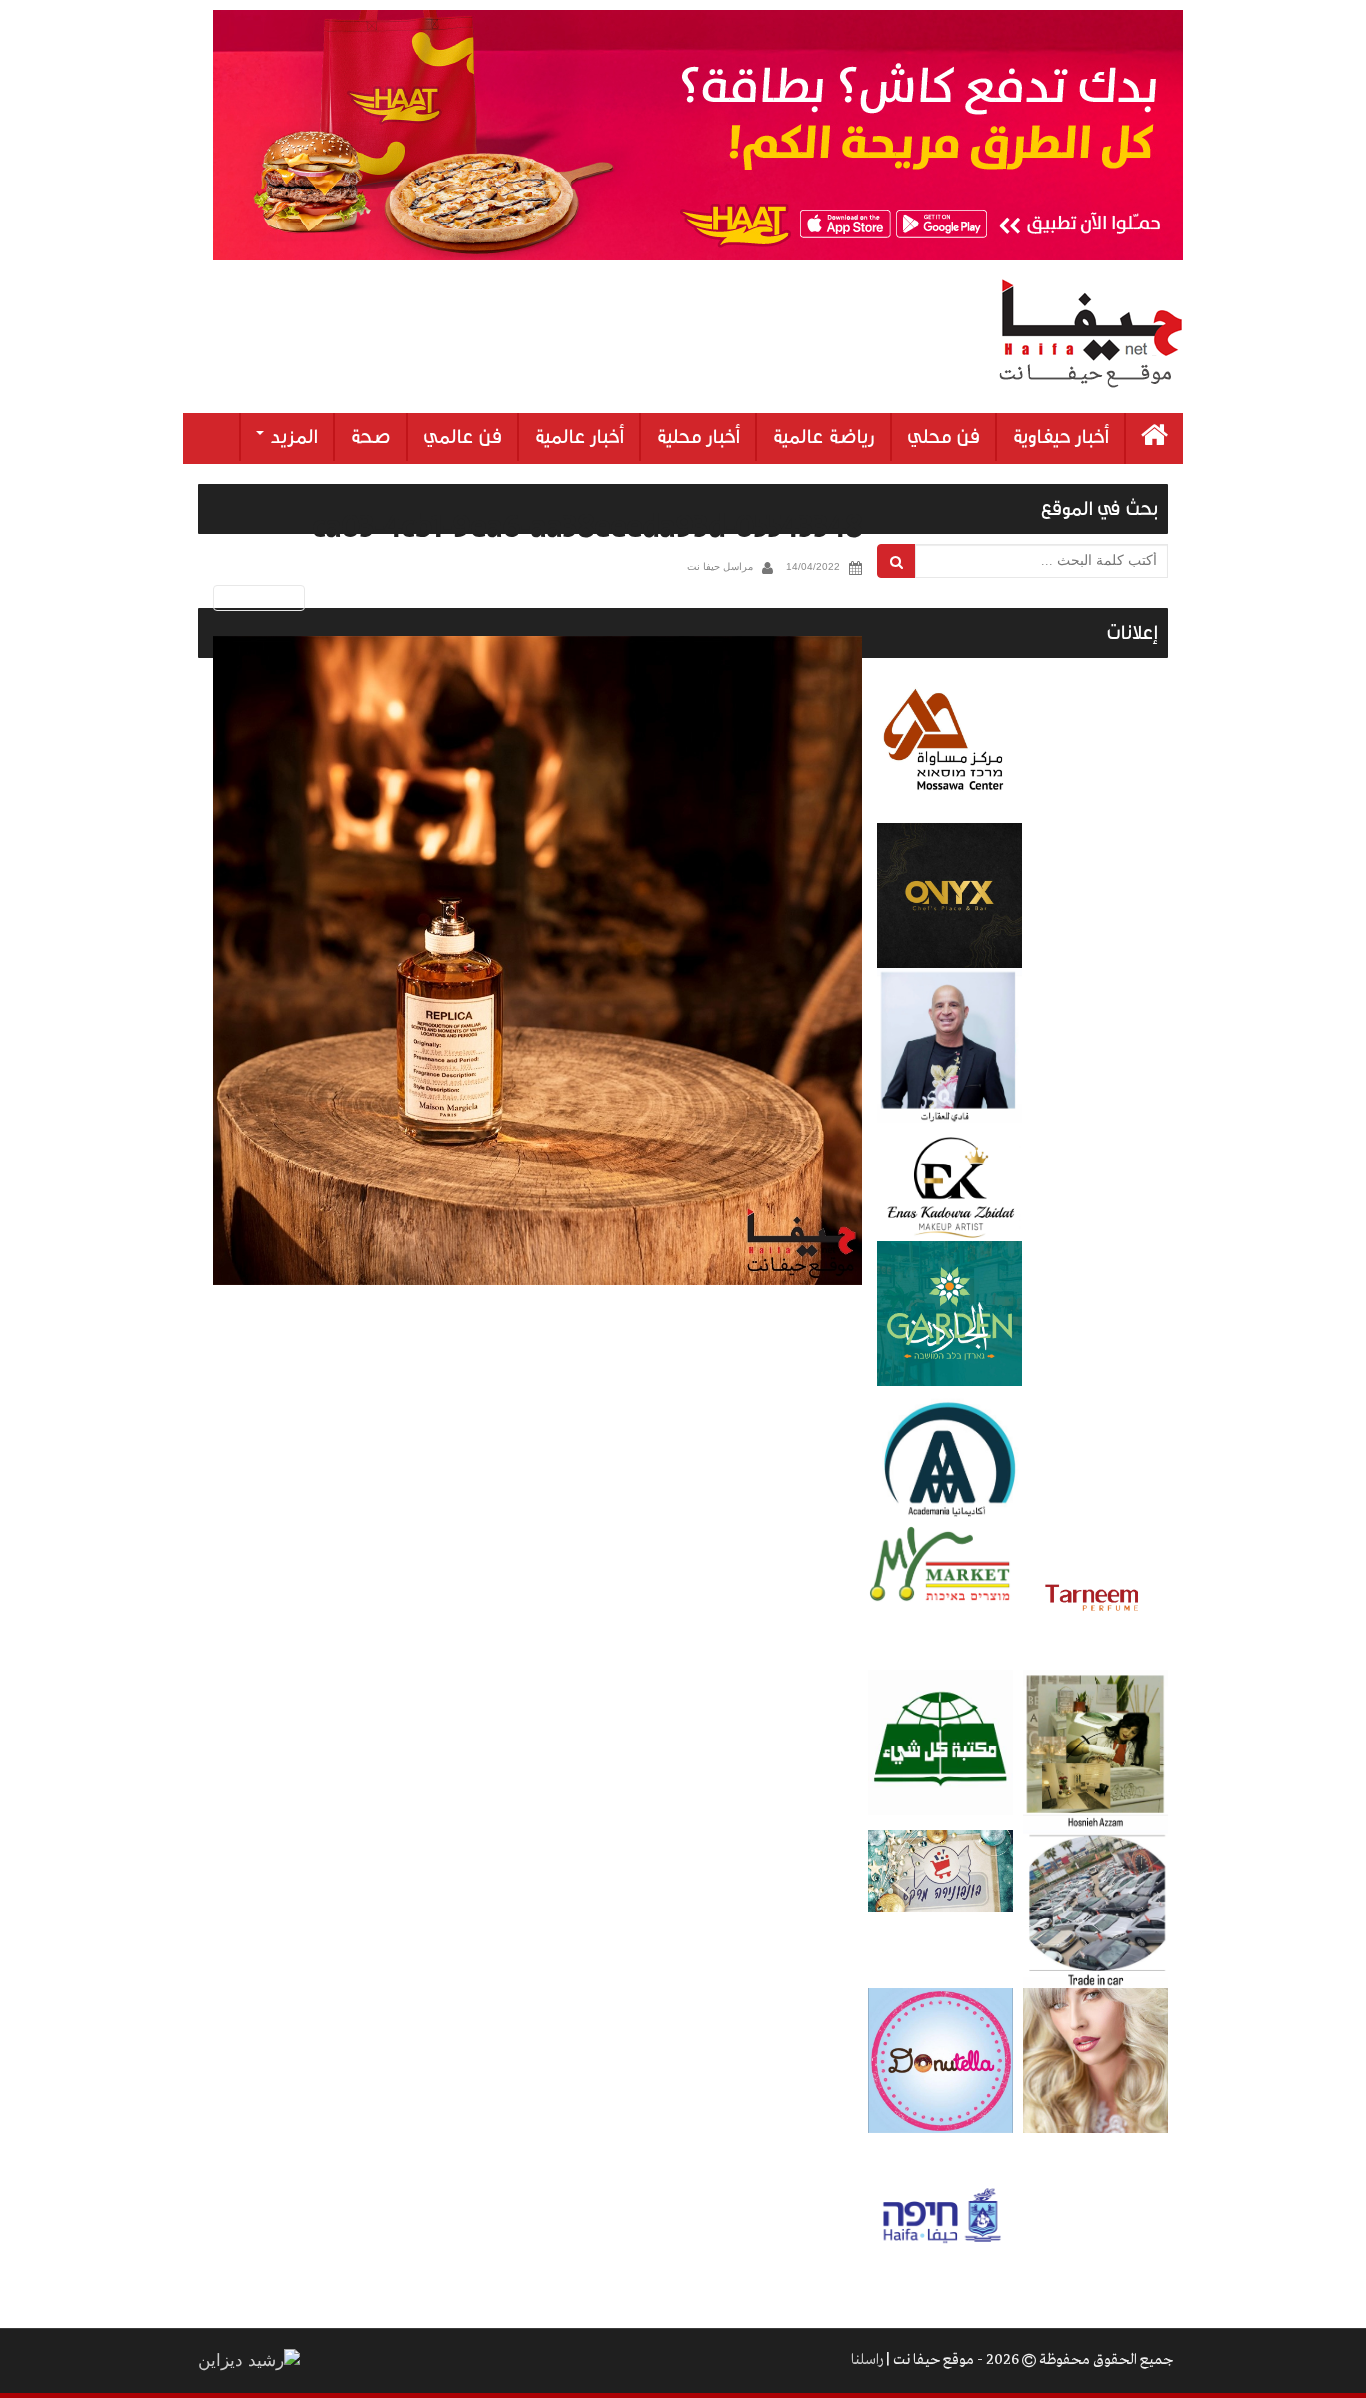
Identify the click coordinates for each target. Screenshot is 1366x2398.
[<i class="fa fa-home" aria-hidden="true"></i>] (1154, 438)
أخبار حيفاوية (1060, 437)
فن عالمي (462, 437)
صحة (370, 437)
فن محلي (943, 437)
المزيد (292, 437)
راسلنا (867, 2360)
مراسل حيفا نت (720, 566)
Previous (255, 597)
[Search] (896, 561)
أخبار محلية (698, 437)
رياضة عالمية (823, 437)
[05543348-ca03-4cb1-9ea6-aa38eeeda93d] (537, 960)
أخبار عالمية (579, 437)
